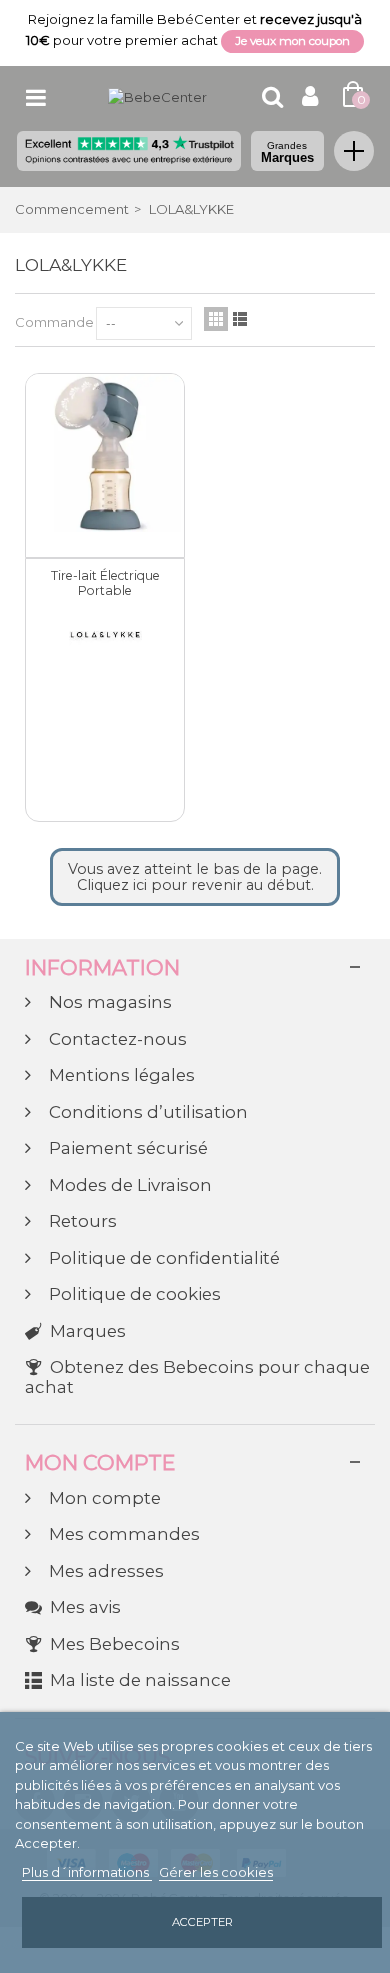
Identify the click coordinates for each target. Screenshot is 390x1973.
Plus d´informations (87, 1872)
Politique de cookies (133, 1294)
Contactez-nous (116, 1039)
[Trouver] (272, 97)
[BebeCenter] (157, 96)
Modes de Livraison (128, 1185)
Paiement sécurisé (126, 1148)
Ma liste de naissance (140, 1680)
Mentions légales (120, 1075)
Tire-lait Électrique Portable (105, 583)
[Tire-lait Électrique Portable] (105, 453)
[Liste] (240, 319)
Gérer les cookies (216, 1872)
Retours (81, 1221)
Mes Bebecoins (115, 1644)
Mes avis (85, 1607)
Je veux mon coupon (292, 41)
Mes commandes (122, 1534)
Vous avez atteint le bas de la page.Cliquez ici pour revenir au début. (195, 877)
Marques (287, 152)
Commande (54, 322)
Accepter (202, 1922)
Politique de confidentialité (162, 1258)
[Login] (310, 99)
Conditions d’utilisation (146, 1112)
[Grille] (216, 319)
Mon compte (103, 1498)
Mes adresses (104, 1571)
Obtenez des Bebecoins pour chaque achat (197, 1377)
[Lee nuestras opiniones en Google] (129, 151)
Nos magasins (108, 1002)
